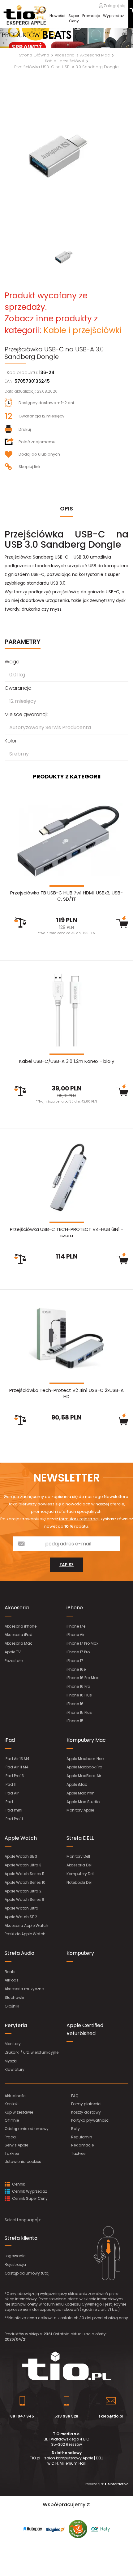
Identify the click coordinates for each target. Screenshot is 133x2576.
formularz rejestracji (79, 1519)
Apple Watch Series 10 (25, 1882)
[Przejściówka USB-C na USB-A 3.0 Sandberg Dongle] (66, 157)
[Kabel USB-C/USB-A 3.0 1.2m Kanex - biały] (66, 1009)
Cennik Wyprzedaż (29, 2191)
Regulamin (82, 2137)
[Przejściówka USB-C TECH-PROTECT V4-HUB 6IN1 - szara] (66, 1177)
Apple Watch (21, 1838)
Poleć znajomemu (37, 442)
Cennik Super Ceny (29, 2198)
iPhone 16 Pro (78, 1686)
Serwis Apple (16, 2145)
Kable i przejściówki (83, 330)
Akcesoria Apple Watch (26, 1925)
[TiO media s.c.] (66, 2366)
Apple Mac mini (81, 1793)
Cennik (18, 2184)
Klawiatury (15, 2069)
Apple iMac (77, 1784)
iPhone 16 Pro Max (83, 1678)
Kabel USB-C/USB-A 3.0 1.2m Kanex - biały (67, 1061)
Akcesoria (17, 1608)
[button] (10, 38)
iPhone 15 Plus (79, 1712)
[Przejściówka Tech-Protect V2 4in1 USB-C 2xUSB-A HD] (66, 1338)
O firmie (12, 2120)
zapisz (66, 1565)
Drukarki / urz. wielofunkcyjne (32, 2052)
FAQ (75, 2096)
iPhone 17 (75, 1661)
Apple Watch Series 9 (24, 1899)
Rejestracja (15, 2264)
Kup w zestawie (19, 2112)
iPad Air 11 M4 (17, 1767)
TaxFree (12, 2153)
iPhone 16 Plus (79, 1695)
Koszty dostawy (86, 2112)
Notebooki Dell (79, 1882)
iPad (10, 1740)
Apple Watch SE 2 (21, 1917)
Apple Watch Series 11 (24, 1874)
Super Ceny (74, 18)
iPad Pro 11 (14, 1819)
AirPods (12, 1980)
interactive (116, 2484)
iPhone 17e (76, 1626)
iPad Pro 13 (14, 1776)
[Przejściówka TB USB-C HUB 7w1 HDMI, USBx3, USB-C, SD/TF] (66, 841)
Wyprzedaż (113, 16)
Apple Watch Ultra (21, 1908)
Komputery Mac (86, 1740)
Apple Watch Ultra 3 (23, 1865)
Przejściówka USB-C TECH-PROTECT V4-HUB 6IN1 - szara (67, 1232)
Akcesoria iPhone (21, 1626)
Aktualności (16, 2096)
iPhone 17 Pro (78, 1652)
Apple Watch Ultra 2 (23, 1891)
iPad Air (12, 1793)
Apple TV (13, 1652)
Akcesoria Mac (19, 1643)
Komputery (80, 1953)
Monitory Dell (78, 1856)
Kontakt (12, 2104)
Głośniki (12, 2006)
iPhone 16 (75, 1704)
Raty (75, 2129)
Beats (10, 1972)
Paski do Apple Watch (25, 1934)
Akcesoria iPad (19, 1635)
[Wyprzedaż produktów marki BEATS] (66, 38)
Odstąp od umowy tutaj (27, 2273)
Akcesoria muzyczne (24, 1989)
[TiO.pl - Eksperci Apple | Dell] (25, 15)
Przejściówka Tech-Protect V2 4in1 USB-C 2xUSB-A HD (66, 1393)
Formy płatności (86, 2104)
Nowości (57, 16)
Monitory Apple (80, 1810)
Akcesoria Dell (79, 1865)
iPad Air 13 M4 (17, 1759)
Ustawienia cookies (23, 2162)
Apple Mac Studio (83, 1802)
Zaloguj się (114, 6)
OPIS (66, 508)
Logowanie (15, 2256)
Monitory (13, 2044)
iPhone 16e (76, 1669)
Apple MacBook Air (84, 1776)
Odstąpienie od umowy (27, 2129)
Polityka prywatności (90, 2120)
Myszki (11, 2061)
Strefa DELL (80, 1838)
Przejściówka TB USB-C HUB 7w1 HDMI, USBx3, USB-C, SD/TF (66, 896)
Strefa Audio (19, 1953)
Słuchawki (14, 1997)
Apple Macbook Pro (84, 1767)
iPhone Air (75, 1635)
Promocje (91, 16)
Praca (10, 2137)
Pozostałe (14, 1661)
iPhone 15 (75, 1721)
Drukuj (25, 429)
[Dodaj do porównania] (20, 923)
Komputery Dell (80, 1874)
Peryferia (16, 2025)
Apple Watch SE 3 (21, 1856)
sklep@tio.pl (111, 2416)
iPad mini (13, 1810)
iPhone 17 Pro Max (82, 1643)
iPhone (75, 1608)
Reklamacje (82, 2145)
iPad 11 (11, 1784)
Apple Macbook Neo (85, 1759)
